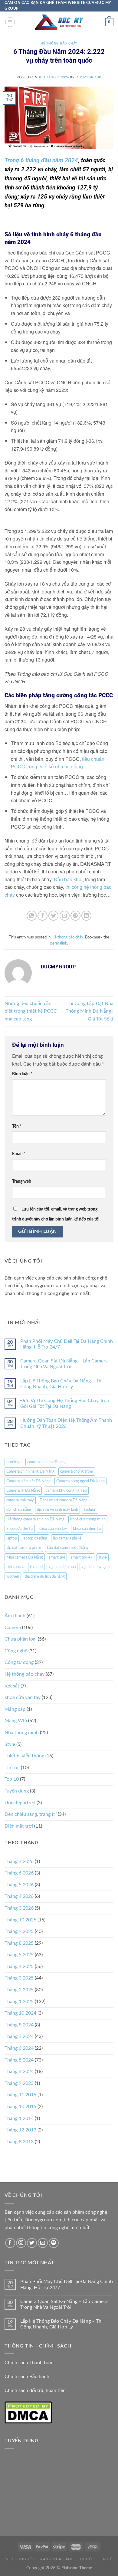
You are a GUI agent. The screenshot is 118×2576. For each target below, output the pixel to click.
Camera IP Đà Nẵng (23, 1490)
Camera (13, 1628)
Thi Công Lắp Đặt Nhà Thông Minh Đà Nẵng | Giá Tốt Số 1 (90, 1011)
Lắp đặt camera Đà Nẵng (68, 1548)
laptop (12, 1538)
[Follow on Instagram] (21, 2243)
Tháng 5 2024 (19, 2060)
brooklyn (14, 1462)
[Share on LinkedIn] (86, 916)
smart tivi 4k (82, 1557)
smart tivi (57, 1557)
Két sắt (12, 1686)
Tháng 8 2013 (19, 2142)
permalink (59, 943)
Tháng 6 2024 (19, 2048)
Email (19, 1154)
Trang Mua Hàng (56, 2559)
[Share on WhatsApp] (32, 916)
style (103, 1557)
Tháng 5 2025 (19, 1955)
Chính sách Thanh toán (29, 2363)
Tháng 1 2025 (19, 2002)
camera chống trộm (77, 1471)
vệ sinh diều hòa (62, 1567)
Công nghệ (16, 1651)
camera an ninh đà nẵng (47, 1462)
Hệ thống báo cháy (59, 43)
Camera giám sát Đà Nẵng (28, 1481)
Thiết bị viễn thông (24, 1756)
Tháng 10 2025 (20, 1920)
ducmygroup (88, 77)
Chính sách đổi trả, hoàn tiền (35, 2390)
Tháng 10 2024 (20, 2013)
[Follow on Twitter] (32, 2243)
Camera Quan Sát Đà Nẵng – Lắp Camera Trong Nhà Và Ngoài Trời (64, 1364)
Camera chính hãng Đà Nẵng (30, 1471)
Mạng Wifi (16, 1721)
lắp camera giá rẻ (67, 1538)
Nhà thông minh (22, 1733)
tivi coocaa (15, 1567)
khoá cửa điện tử (87, 1529)
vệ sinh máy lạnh (95, 1567)
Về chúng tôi (20, 2559)
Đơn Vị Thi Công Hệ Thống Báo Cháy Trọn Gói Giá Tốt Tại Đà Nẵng (65, 1403)
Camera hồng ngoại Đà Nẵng (80, 1481)
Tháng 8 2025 (19, 1943)
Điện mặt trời (19, 1826)
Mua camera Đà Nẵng (25, 1557)
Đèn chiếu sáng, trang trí (31, 1814)
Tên (17, 1126)
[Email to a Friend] (65, 916)
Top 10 (12, 1779)
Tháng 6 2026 (19, 1873)
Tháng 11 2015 (20, 2095)
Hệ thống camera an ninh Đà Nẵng (35, 1519)
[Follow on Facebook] (10, 2243)
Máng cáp (15, 1709)
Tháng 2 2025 (19, 1990)
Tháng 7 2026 (19, 1861)
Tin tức (12, 1768)
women (13, 1576)
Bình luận (22, 1074)
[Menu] (10, 22)
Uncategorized (20, 1803)
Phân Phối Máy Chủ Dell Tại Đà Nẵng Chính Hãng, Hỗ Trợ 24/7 (67, 1344)
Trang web (22, 1181)
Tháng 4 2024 (19, 2072)
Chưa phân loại (21, 1639)
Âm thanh (15, 1616)
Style (10, 1744)
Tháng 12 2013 (20, 2130)
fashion (90, 1510)
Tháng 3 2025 (19, 1978)
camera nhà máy (20, 1500)
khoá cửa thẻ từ (20, 1529)
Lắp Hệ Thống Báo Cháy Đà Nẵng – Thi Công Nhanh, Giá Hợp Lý (61, 1384)
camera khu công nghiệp (66, 1490)
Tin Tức (85, 2559)
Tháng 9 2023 (19, 2083)
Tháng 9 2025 (19, 1931)
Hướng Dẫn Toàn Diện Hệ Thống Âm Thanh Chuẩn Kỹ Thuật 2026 (66, 1423)
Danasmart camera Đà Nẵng (64, 1500)
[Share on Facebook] (43, 916)
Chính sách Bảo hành (27, 2377)
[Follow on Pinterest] (54, 2243)
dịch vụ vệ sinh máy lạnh (57, 1510)
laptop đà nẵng (35, 1538)
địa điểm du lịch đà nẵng (45, 1576)
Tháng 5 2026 (19, 1885)
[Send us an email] (43, 2243)
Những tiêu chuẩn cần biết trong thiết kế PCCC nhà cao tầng (31, 1011)
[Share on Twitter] (53, 916)
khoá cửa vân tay (53, 1529)
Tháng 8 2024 (19, 2025)
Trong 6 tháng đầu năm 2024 (41, 160)
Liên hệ (105, 2559)
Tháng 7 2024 (19, 2036)
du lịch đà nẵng (19, 1510)
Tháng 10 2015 (20, 2107)
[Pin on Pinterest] (75, 916)
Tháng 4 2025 (19, 1966)
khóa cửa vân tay (23, 1697)
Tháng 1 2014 (19, 2118)
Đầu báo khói (68, 879)
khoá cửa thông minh (88, 1519)
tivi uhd (36, 1567)
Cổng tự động (19, 1662)
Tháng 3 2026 (19, 1908)
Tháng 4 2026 (19, 1896)
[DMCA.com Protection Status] (28, 2412)
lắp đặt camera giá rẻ (24, 1548)
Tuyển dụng (17, 1791)
